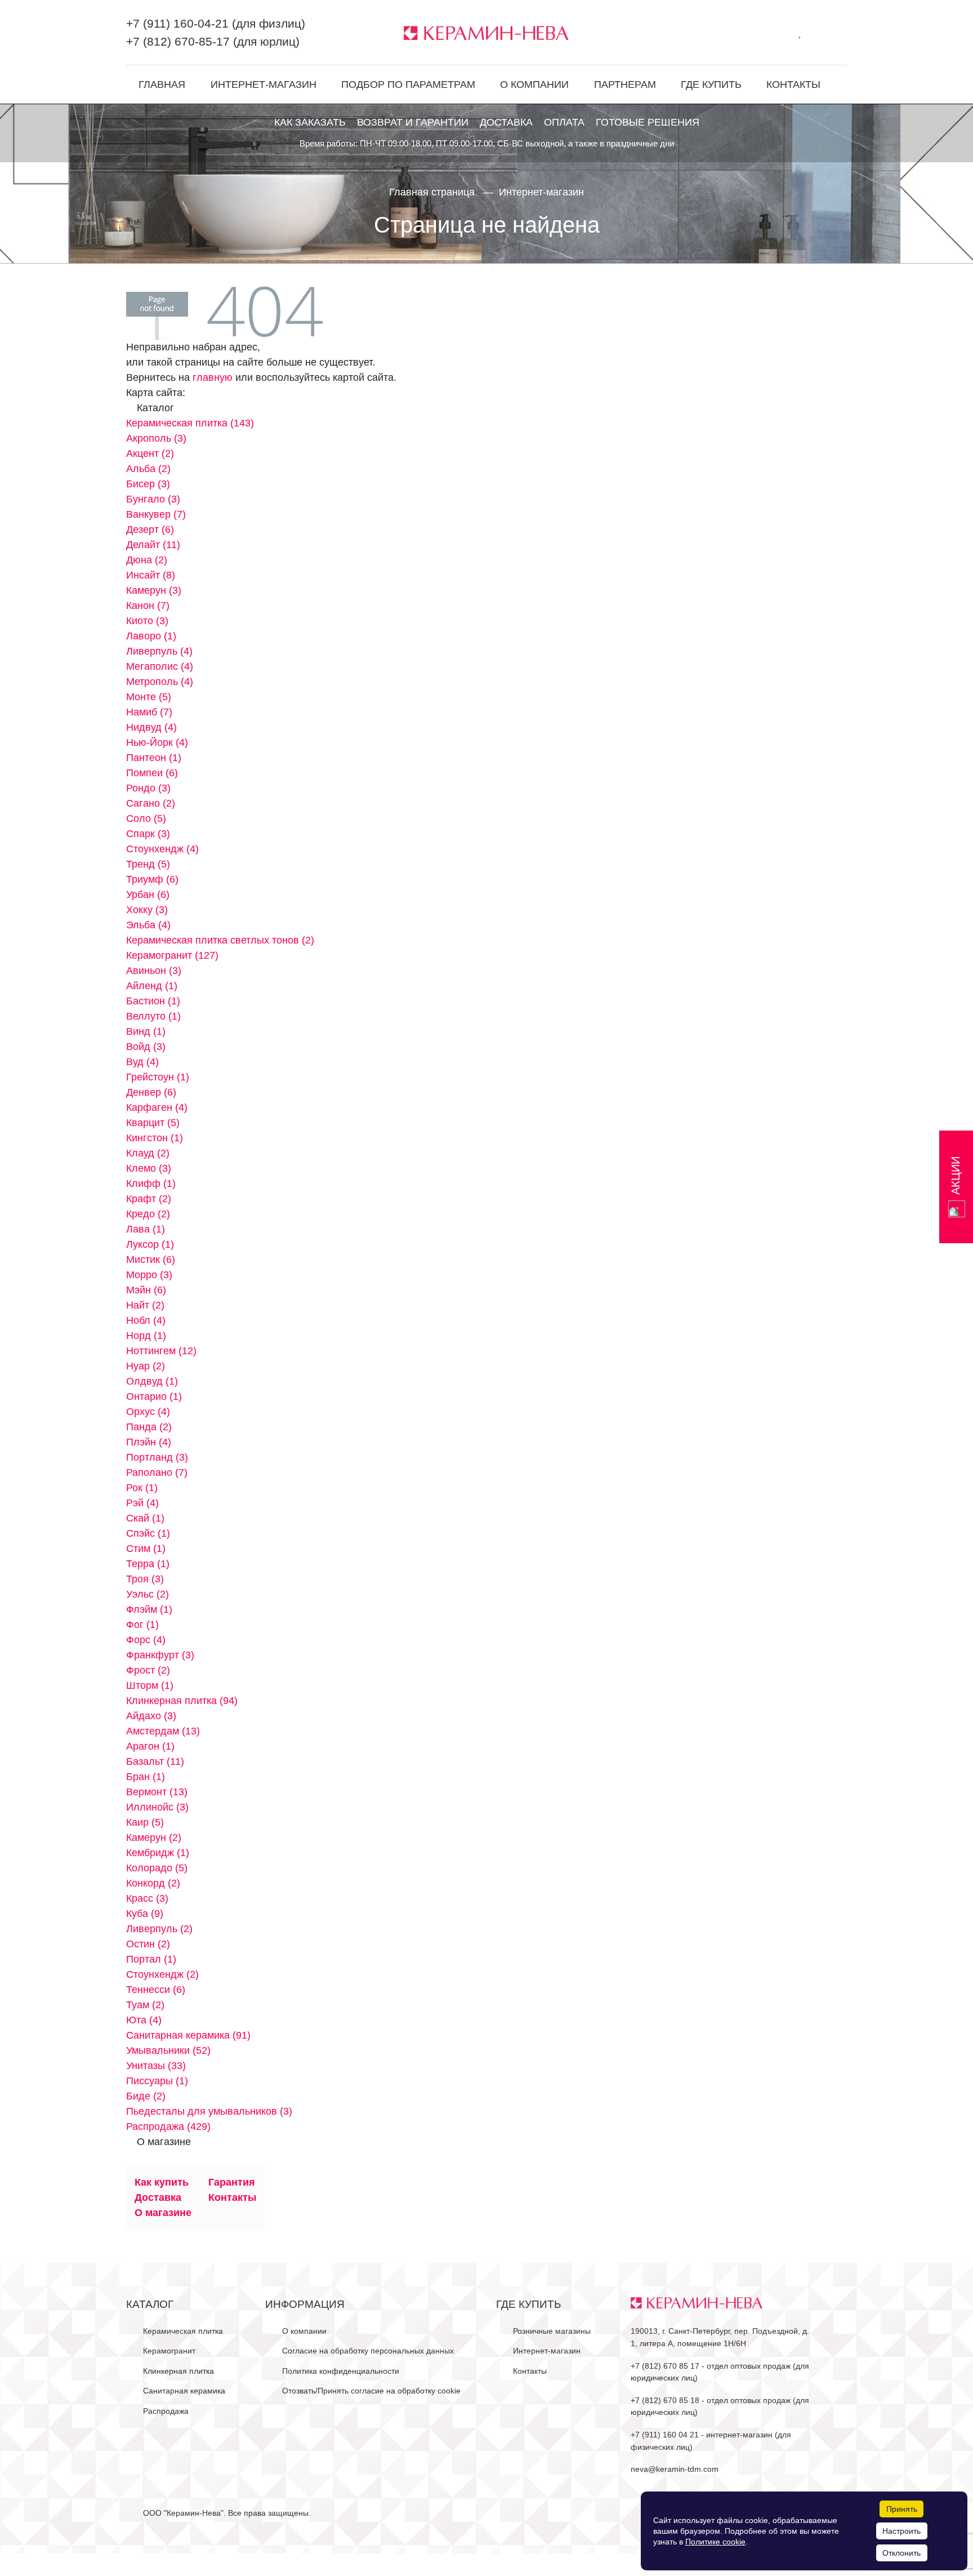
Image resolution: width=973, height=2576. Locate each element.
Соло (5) (146, 818)
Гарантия (232, 2182)
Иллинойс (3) (157, 1807)
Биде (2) (146, 2096)
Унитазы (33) (156, 2066)
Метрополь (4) (160, 682)
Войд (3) (146, 1047)
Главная (162, 84)
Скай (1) (145, 1518)
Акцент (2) (150, 453)
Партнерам (625, 84)
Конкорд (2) (153, 1883)
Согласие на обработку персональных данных (368, 2351)
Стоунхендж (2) (162, 1974)
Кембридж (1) (158, 1853)
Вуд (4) (142, 1062)
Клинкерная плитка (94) (182, 1701)
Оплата (564, 122)
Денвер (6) (151, 1092)
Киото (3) (147, 621)
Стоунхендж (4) (162, 849)
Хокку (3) (147, 910)
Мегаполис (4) (160, 666)
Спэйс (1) (148, 1533)
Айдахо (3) (151, 1716)
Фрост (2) (148, 1670)
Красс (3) (147, 1898)
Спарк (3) (148, 834)
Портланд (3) (157, 1457)
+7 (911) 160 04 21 (665, 2435)
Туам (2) (145, 2005)
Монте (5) (149, 697)
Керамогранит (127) (172, 955)
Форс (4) (146, 1640)
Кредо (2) (148, 1214)
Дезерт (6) (150, 530)
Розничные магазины (552, 2331)
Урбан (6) (148, 895)
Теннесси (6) (156, 1990)
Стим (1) (146, 1549)
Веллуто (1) (153, 1016)
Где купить (711, 84)
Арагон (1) (150, 1746)
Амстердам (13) (163, 1731)
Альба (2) (148, 469)
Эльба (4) (148, 925)
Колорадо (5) (157, 1868)
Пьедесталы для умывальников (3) (209, 2111)
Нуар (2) (146, 1366)
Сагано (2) (151, 803)
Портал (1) (151, 1959)
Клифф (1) (151, 1184)
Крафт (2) (149, 1199)
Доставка (506, 122)
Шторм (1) (150, 1685)
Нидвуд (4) (151, 727)
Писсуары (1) (157, 2081)
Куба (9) (145, 1914)
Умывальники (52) (168, 2050)
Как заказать (310, 122)
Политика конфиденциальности (341, 2371)
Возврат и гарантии (413, 122)
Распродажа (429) (168, 2126)
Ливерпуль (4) (159, 651)
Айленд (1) (152, 986)
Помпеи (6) (152, 773)
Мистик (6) (151, 1260)
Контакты (793, 84)
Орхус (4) (148, 1412)
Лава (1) (146, 1229)
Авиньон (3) (154, 971)
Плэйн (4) (149, 1442)
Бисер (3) (148, 484)
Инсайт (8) (151, 575)
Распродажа (166, 2411)
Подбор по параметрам (408, 84)
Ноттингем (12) (161, 1351)
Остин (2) (148, 1944)
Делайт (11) (153, 545)
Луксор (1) (150, 1244)
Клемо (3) (149, 1168)
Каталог (150, 2304)
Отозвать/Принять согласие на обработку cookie (371, 2391)
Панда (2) (149, 1427)
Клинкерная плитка (178, 2371)
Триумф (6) (152, 879)
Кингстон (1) (155, 1138)
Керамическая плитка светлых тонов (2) (220, 940)
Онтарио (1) (154, 1396)
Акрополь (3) (156, 438)
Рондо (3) (148, 788)
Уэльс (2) (148, 1594)
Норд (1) (146, 1336)
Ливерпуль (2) (159, 1929)
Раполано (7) (157, 1472)
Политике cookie (715, 2542)
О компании (534, 84)
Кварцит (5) (153, 1123)
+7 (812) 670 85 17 (665, 2366)
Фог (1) (142, 1625)
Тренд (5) (148, 864)
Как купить (162, 2182)
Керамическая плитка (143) (190, 423)
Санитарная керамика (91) (188, 2035)
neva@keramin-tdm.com (675, 2469)
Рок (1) (142, 1488)
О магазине (163, 2213)
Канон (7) (148, 606)
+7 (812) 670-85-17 (178, 41)
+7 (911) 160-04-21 (177, 23)
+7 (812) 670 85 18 (665, 2400)
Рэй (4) (142, 1503)
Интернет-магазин (264, 84)
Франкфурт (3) (160, 1655)
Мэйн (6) (146, 1290)
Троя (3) (145, 1579)
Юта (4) (144, 2020)
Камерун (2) (154, 1838)
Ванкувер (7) (156, 514)
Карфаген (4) (157, 1107)
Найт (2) (145, 1305)
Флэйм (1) (149, 1609)
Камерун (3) (154, 590)
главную (213, 377)
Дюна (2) (147, 560)
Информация (305, 2304)
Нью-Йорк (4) (157, 742)
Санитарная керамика (184, 2391)
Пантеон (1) (154, 758)
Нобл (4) (146, 1320)
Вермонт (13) (157, 1792)
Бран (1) (146, 1777)
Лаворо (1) (151, 636)
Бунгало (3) (153, 499)
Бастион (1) (153, 1001)
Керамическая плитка (183, 2331)
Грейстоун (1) (158, 1077)
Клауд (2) (148, 1153)
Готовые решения (648, 122)
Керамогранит (169, 2351)
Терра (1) (148, 1564)
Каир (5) (145, 1822)
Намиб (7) (149, 712)
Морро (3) (149, 1275)
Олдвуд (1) (152, 1381)
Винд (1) (146, 1031)
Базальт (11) (155, 1761)
